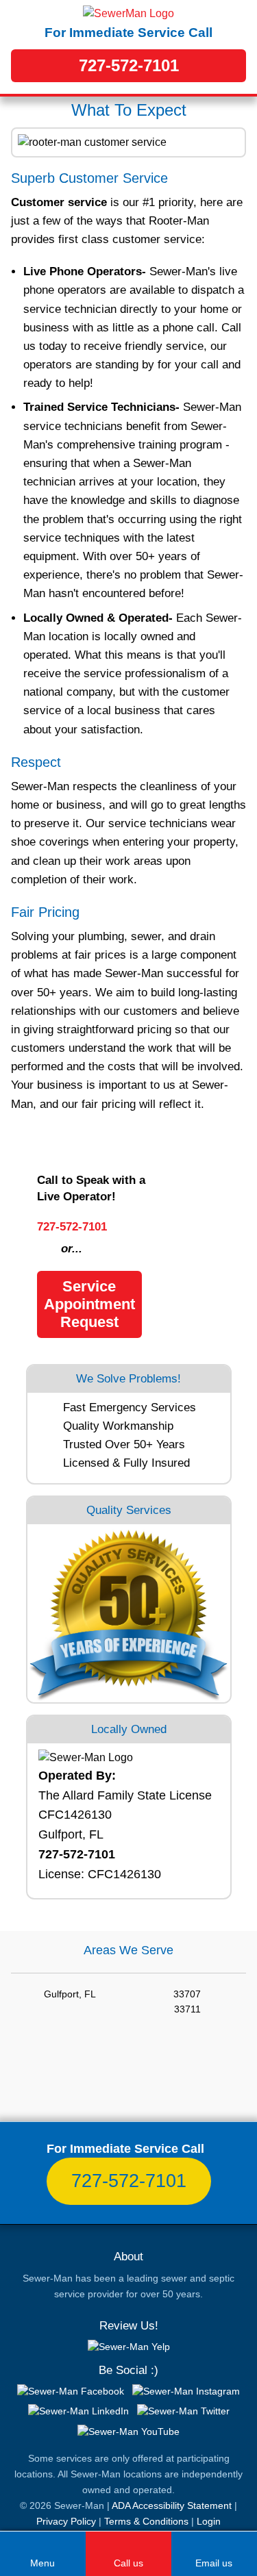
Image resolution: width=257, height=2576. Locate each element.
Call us (128, 2563)
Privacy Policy (66, 2521)
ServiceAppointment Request (89, 1304)
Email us (214, 2563)
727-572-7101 (129, 65)
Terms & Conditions (146, 2521)
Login (209, 2521)
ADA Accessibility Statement (172, 2505)
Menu (42, 2563)
